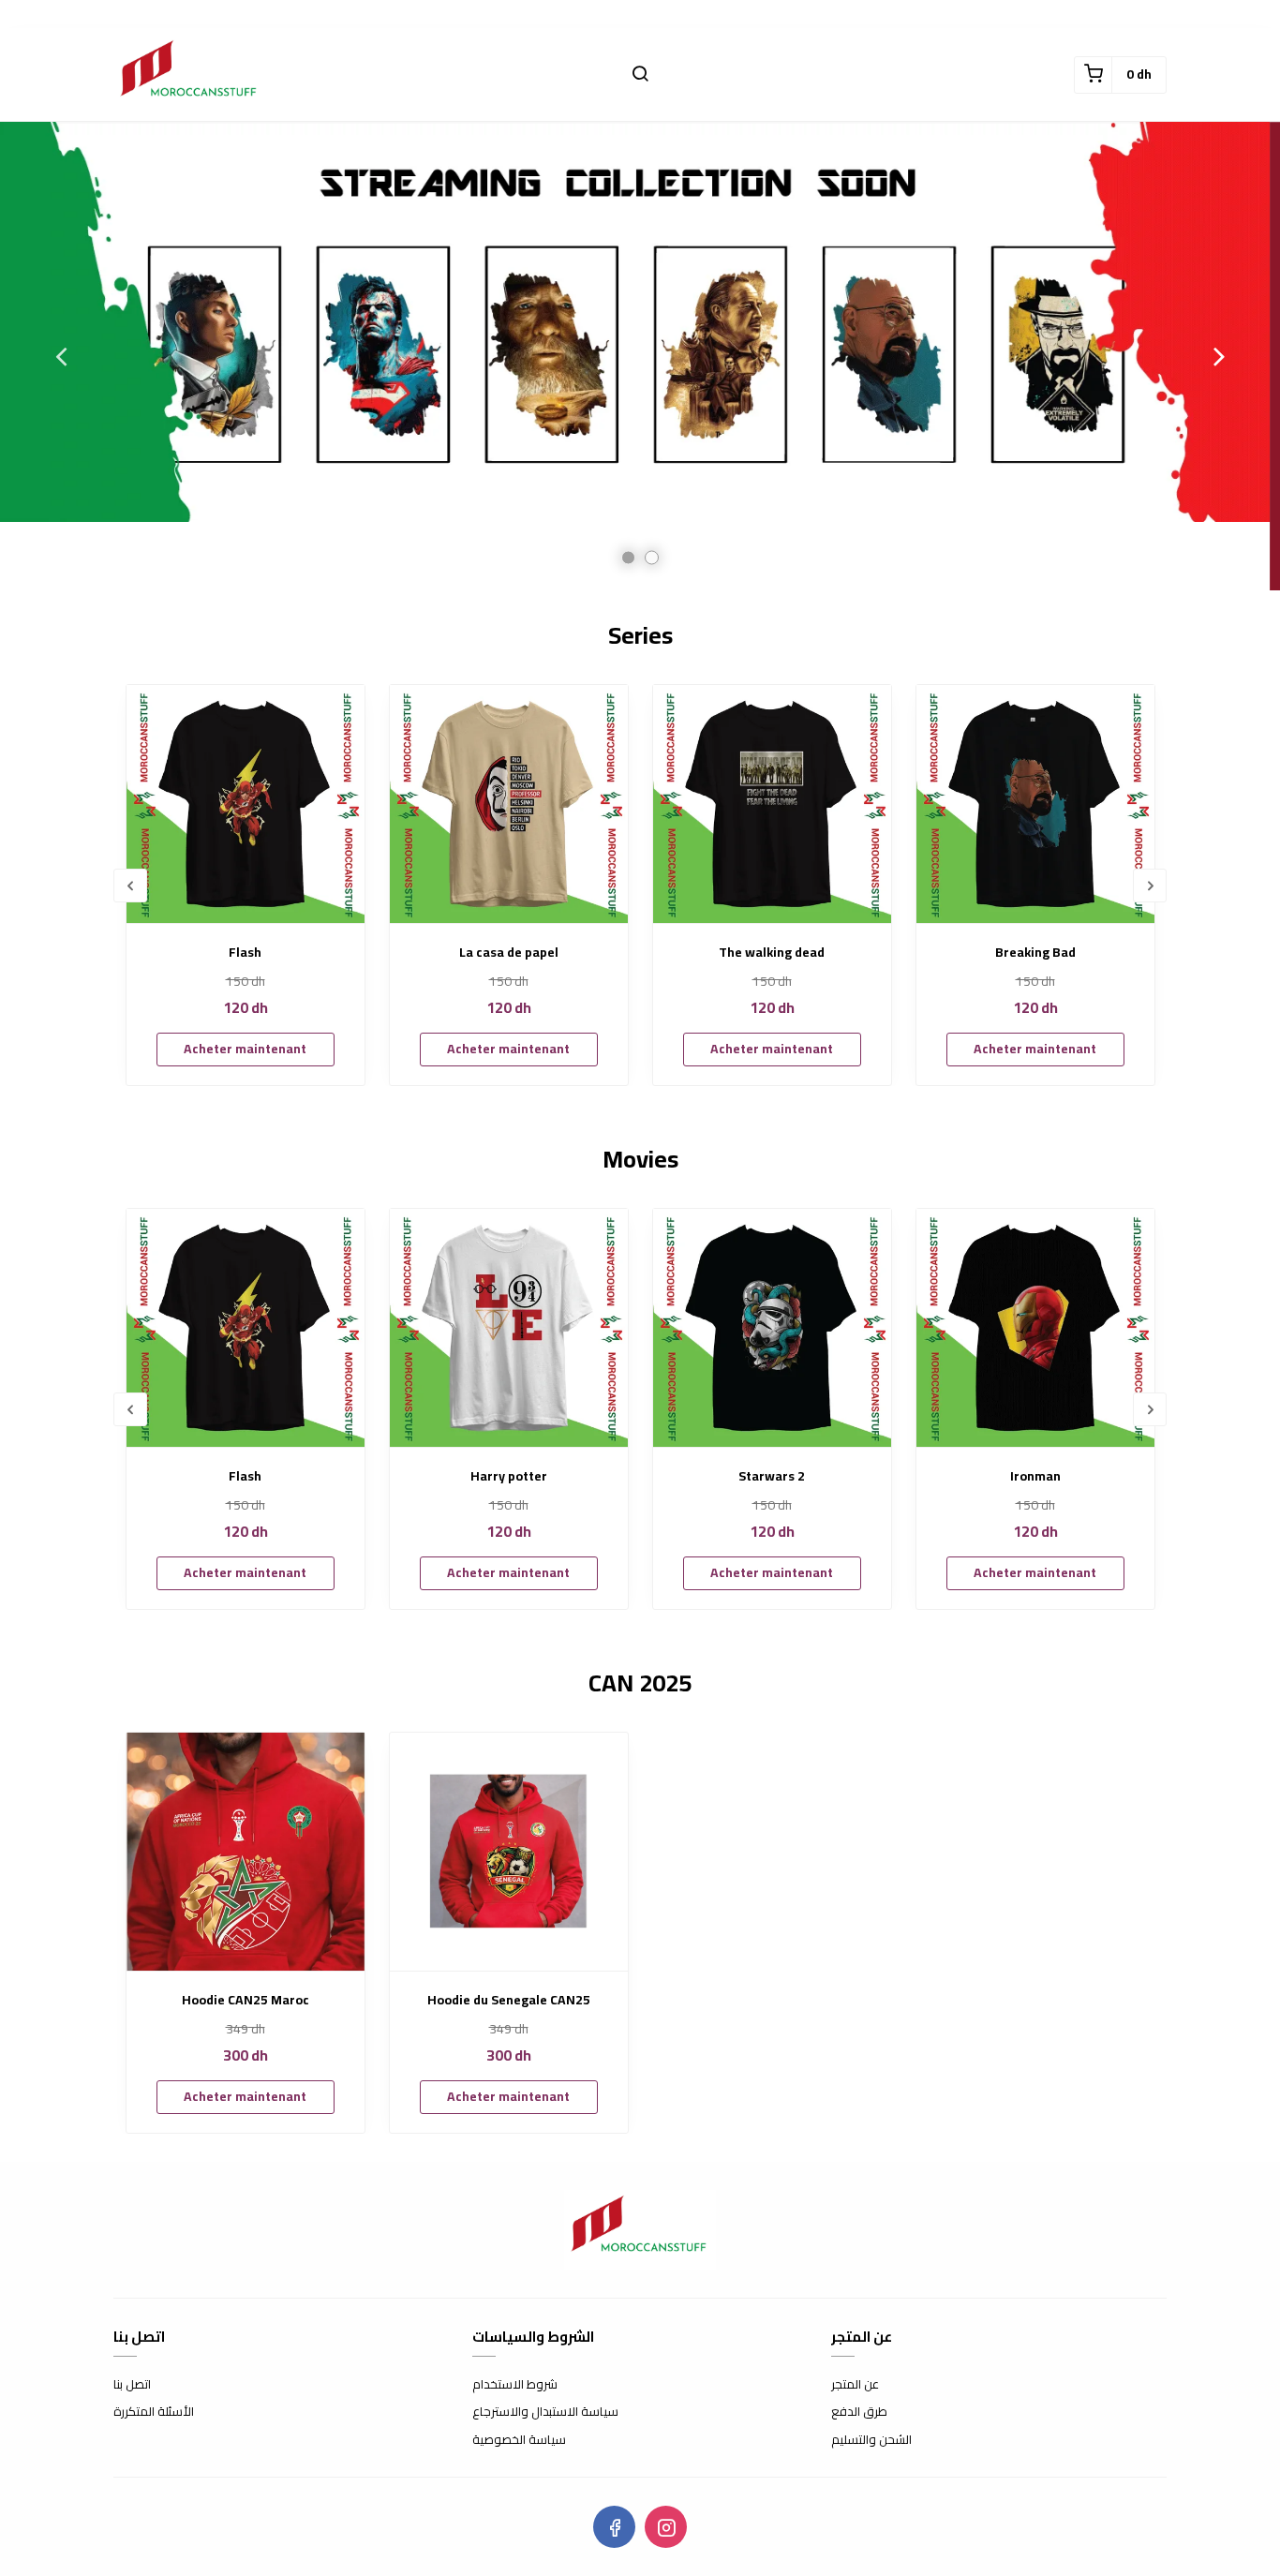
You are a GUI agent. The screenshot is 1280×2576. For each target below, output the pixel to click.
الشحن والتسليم (871, 2440)
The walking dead (772, 953)
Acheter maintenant (245, 1049)
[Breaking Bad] (1035, 804)
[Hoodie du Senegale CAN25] (509, 1852)
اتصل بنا (132, 2385)
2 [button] (652, 558)
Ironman (1035, 1476)
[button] (640, 75)
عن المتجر (855, 2385)
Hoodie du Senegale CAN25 (509, 2000)
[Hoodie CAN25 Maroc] (246, 1852)
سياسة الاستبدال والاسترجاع (545, 2412)
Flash (245, 953)
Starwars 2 (772, 1476)
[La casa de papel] (509, 804)
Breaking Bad (1035, 953)
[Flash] (246, 804)
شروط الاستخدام (515, 2385)
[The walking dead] (772, 804)
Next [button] (1219, 356)
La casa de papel (509, 953)
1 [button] (628, 558)
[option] (640, 356)
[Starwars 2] (772, 1328)
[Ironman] (1035, 1328)
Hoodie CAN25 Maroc (246, 2000)
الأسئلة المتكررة (154, 2412)
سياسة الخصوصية (519, 2440)
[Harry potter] (509, 1328)
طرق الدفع (859, 2412)
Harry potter (509, 1476)
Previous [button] (61, 356)
